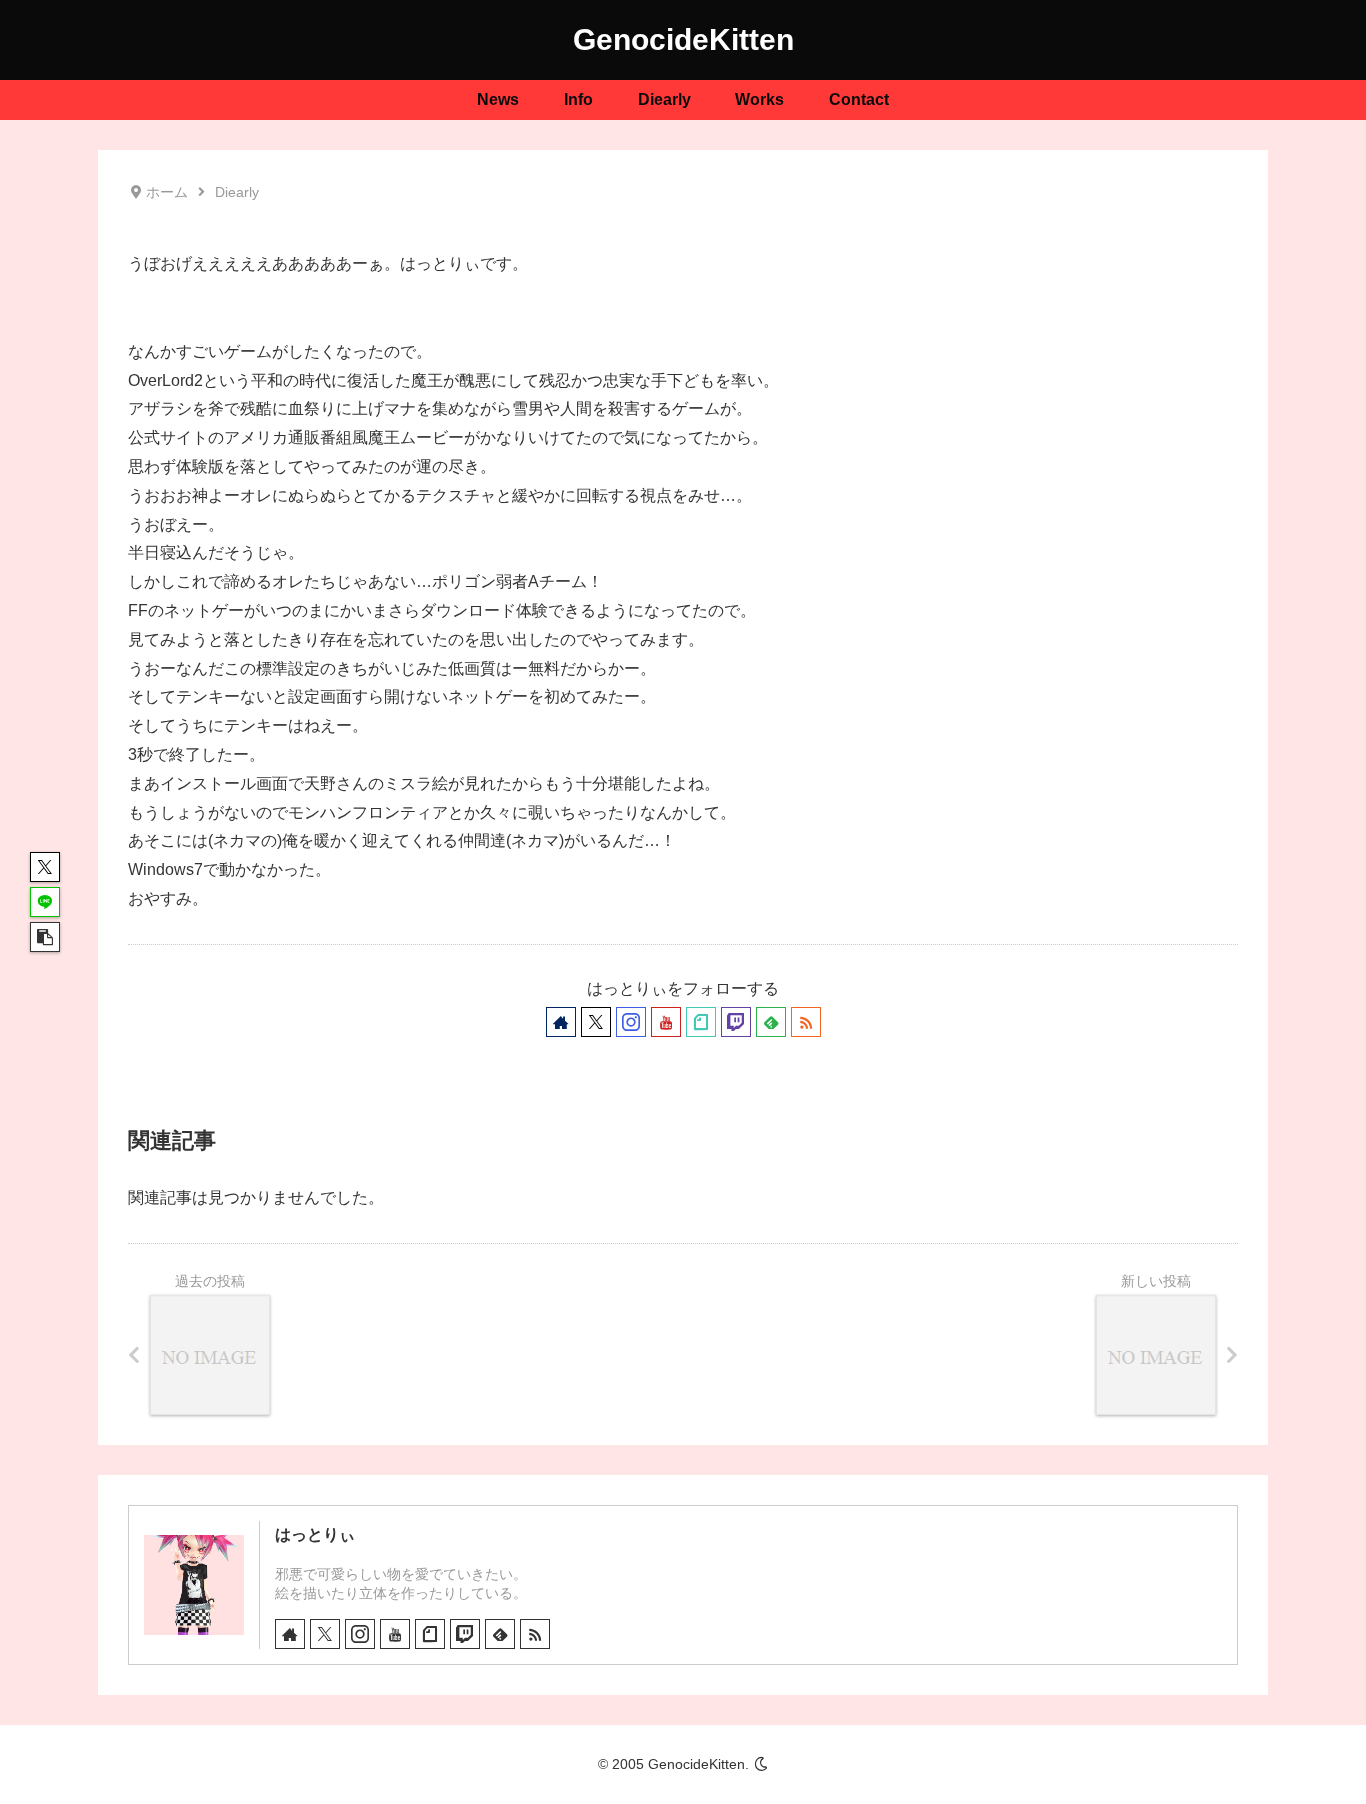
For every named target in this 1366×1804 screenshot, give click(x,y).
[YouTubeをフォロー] (666, 1022)
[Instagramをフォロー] (631, 1022)
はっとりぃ (315, 1534)
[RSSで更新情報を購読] (806, 1022)
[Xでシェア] (45, 867)
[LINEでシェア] (45, 902)
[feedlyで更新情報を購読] (771, 1022)
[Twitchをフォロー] (736, 1022)
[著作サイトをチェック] (561, 1022)
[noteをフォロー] (701, 1022)
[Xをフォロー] (596, 1022)
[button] (45, 937)
